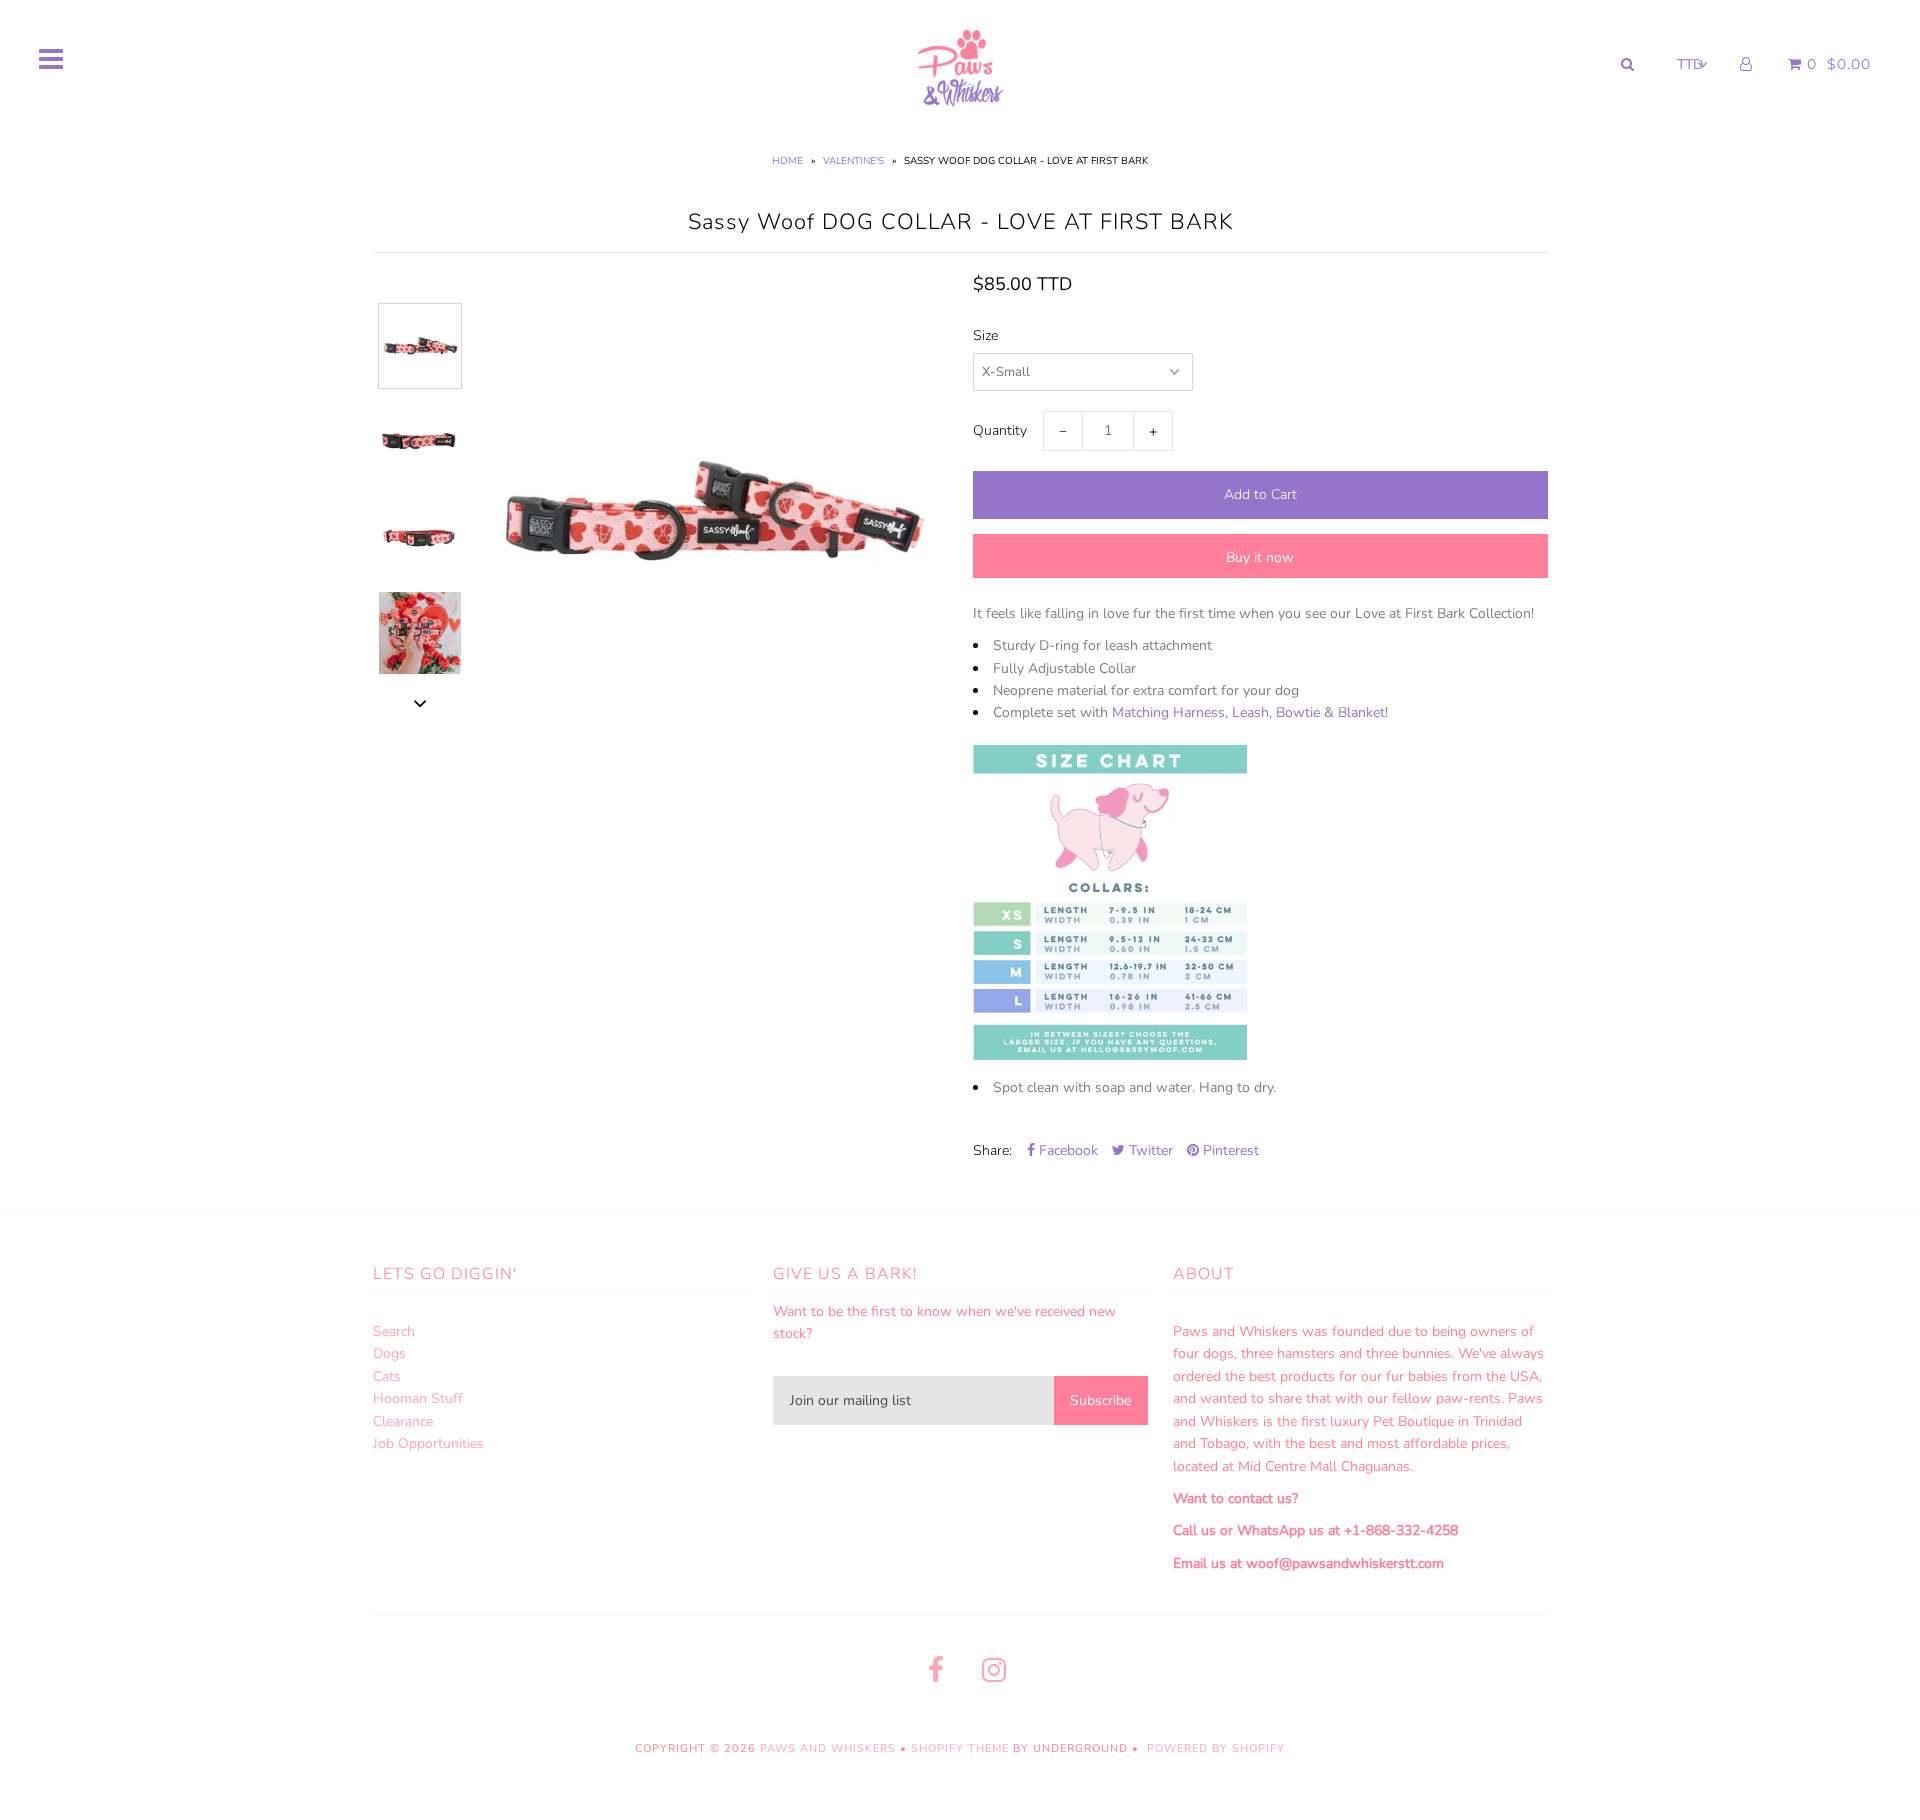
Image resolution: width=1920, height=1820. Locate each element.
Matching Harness (1168, 712)
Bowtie (1298, 712)
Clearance (403, 1421)
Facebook (1066, 1150)
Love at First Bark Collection (1443, 613)
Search (394, 1331)
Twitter (1149, 1150)
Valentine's (853, 161)
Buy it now (1260, 557)
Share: (992, 1150)
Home (787, 161)
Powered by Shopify (1216, 1748)
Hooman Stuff (418, 1398)
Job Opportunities (428, 1443)
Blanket (1359, 712)
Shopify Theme (960, 1748)
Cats (387, 1376)
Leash (1250, 712)
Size (985, 335)
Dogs (389, 1353)
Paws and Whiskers (828, 1748)
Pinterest (1229, 1150)
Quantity (1000, 430)
